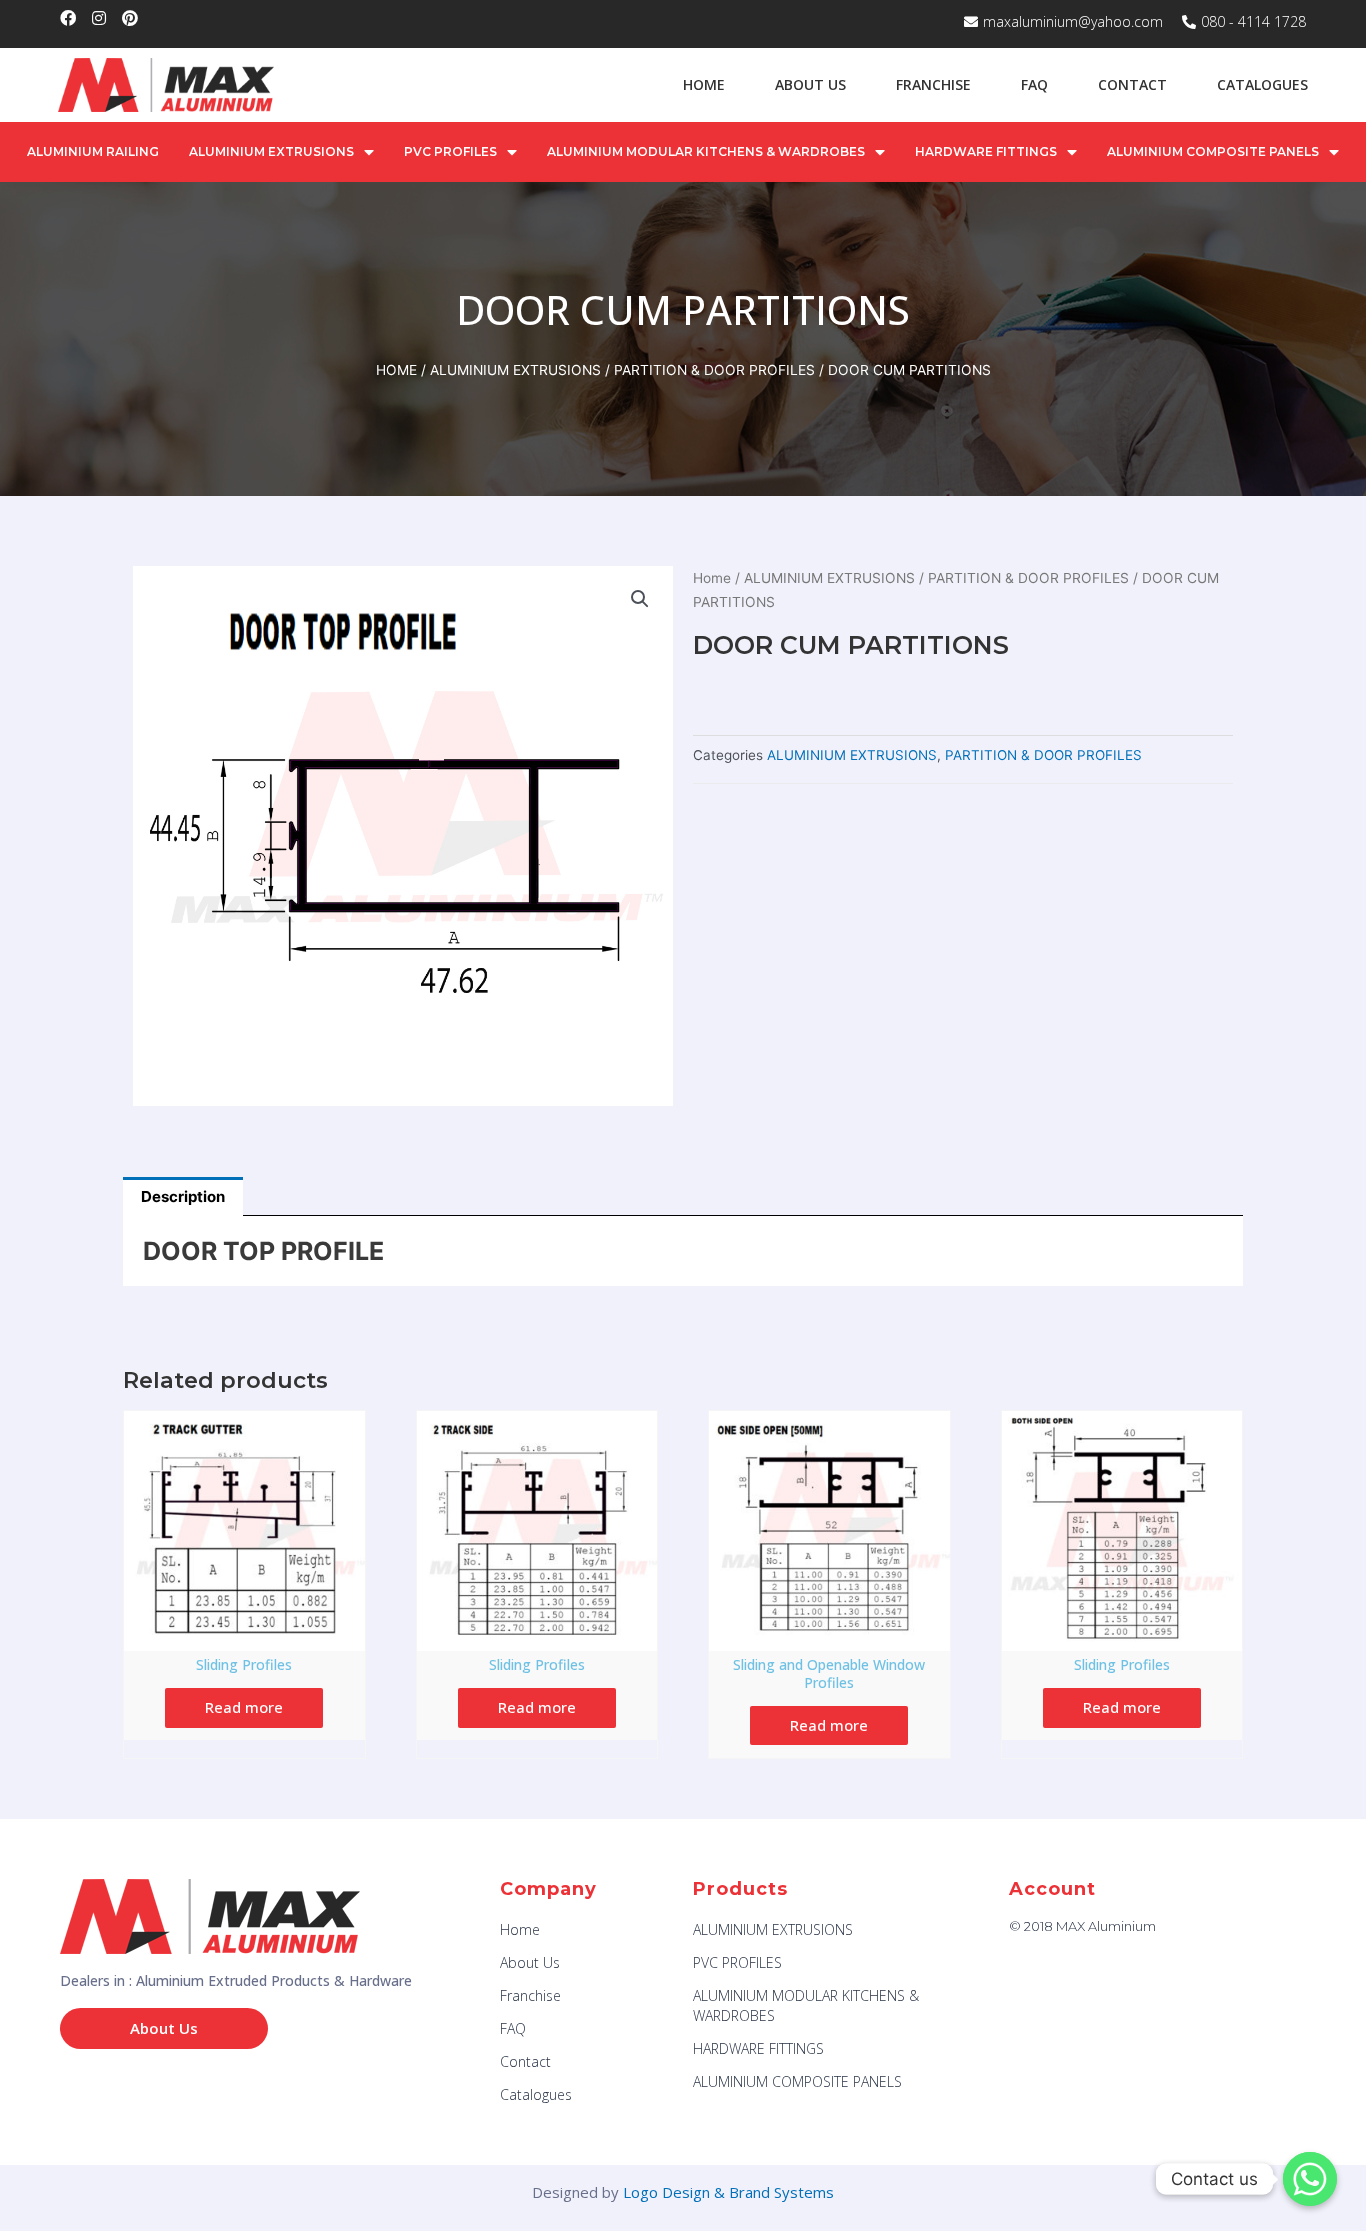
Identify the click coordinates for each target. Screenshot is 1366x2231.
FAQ (1034, 84)
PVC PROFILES (450, 151)
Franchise (933, 84)
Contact (1132, 84)
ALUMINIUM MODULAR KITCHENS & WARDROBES (706, 151)
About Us (810, 84)
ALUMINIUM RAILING (93, 151)
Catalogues (1262, 84)
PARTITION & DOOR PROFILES (714, 370)
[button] (164, 2028)
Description (183, 1196)
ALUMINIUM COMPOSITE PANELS (1213, 151)
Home (704, 84)
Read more (244, 1707)
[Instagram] (99, 18)
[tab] (183, 1196)
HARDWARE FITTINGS (986, 151)
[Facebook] (68, 18)
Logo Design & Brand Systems (728, 2192)
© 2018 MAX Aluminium (1082, 1926)
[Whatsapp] (1310, 2179)
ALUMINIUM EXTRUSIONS (271, 151)
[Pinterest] (130, 18)
